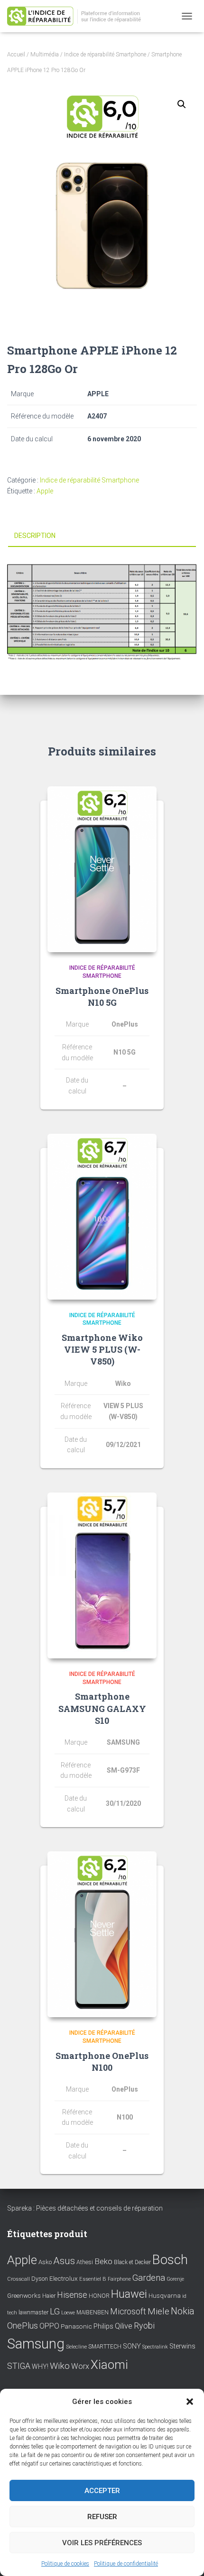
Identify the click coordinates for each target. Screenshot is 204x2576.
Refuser (102, 2517)
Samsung (36, 2344)
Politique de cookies (65, 2564)
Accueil (16, 55)
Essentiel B (93, 2279)
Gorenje (175, 2279)
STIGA (19, 2366)
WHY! (40, 2367)
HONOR (99, 2296)
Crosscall (19, 2279)
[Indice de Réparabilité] (81, 16)
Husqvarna (165, 2295)
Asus (64, 2261)
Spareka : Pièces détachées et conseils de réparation (85, 2208)
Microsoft (128, 2312)
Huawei (129, 2294)
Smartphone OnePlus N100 (102, 2062)
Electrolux (64, 2278)
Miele (158, 2312)
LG (55, 2312)
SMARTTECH (105, 2347)
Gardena (149, 2278)
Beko (103, 2261)
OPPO (49, 2326)
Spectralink (155, 2347)
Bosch (170, 2260)
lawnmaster (33, 2312)
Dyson (40, 2279)
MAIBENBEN (93, 2312)
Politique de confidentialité (126, 2564)
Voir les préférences (102, 2543)
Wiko (60, 2366)
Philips (103, 2326)
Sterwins (182, 2346)
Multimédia (45, 55)
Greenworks (24, 2295)
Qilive (124, 2326)
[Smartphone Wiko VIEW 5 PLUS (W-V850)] (102, 1217)
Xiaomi (109, 2365)
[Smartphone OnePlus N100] (102, 1934)
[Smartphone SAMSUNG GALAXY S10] (102, 1575)
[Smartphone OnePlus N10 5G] (102, 869)
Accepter (102, 2491)
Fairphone (119, 2279)
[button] (190, 2402)
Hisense (72, 2295)
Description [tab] (35, 536)
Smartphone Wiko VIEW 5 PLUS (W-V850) (102, 1349)
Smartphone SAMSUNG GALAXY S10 (102, 1708)
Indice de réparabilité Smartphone (105, 55)
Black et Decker (132, 2262)
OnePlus (23, 2326)
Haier (49, 2296)
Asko (45, 2262)
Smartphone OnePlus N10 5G (102, 997)
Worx (80, 2366)
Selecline (76, 2347)
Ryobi (144, 2326)
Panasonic (76, 2326)
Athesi (85, 2262)
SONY (132, 2346)
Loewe (68, 2313)
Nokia (183, 2311)
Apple (45, 491)
